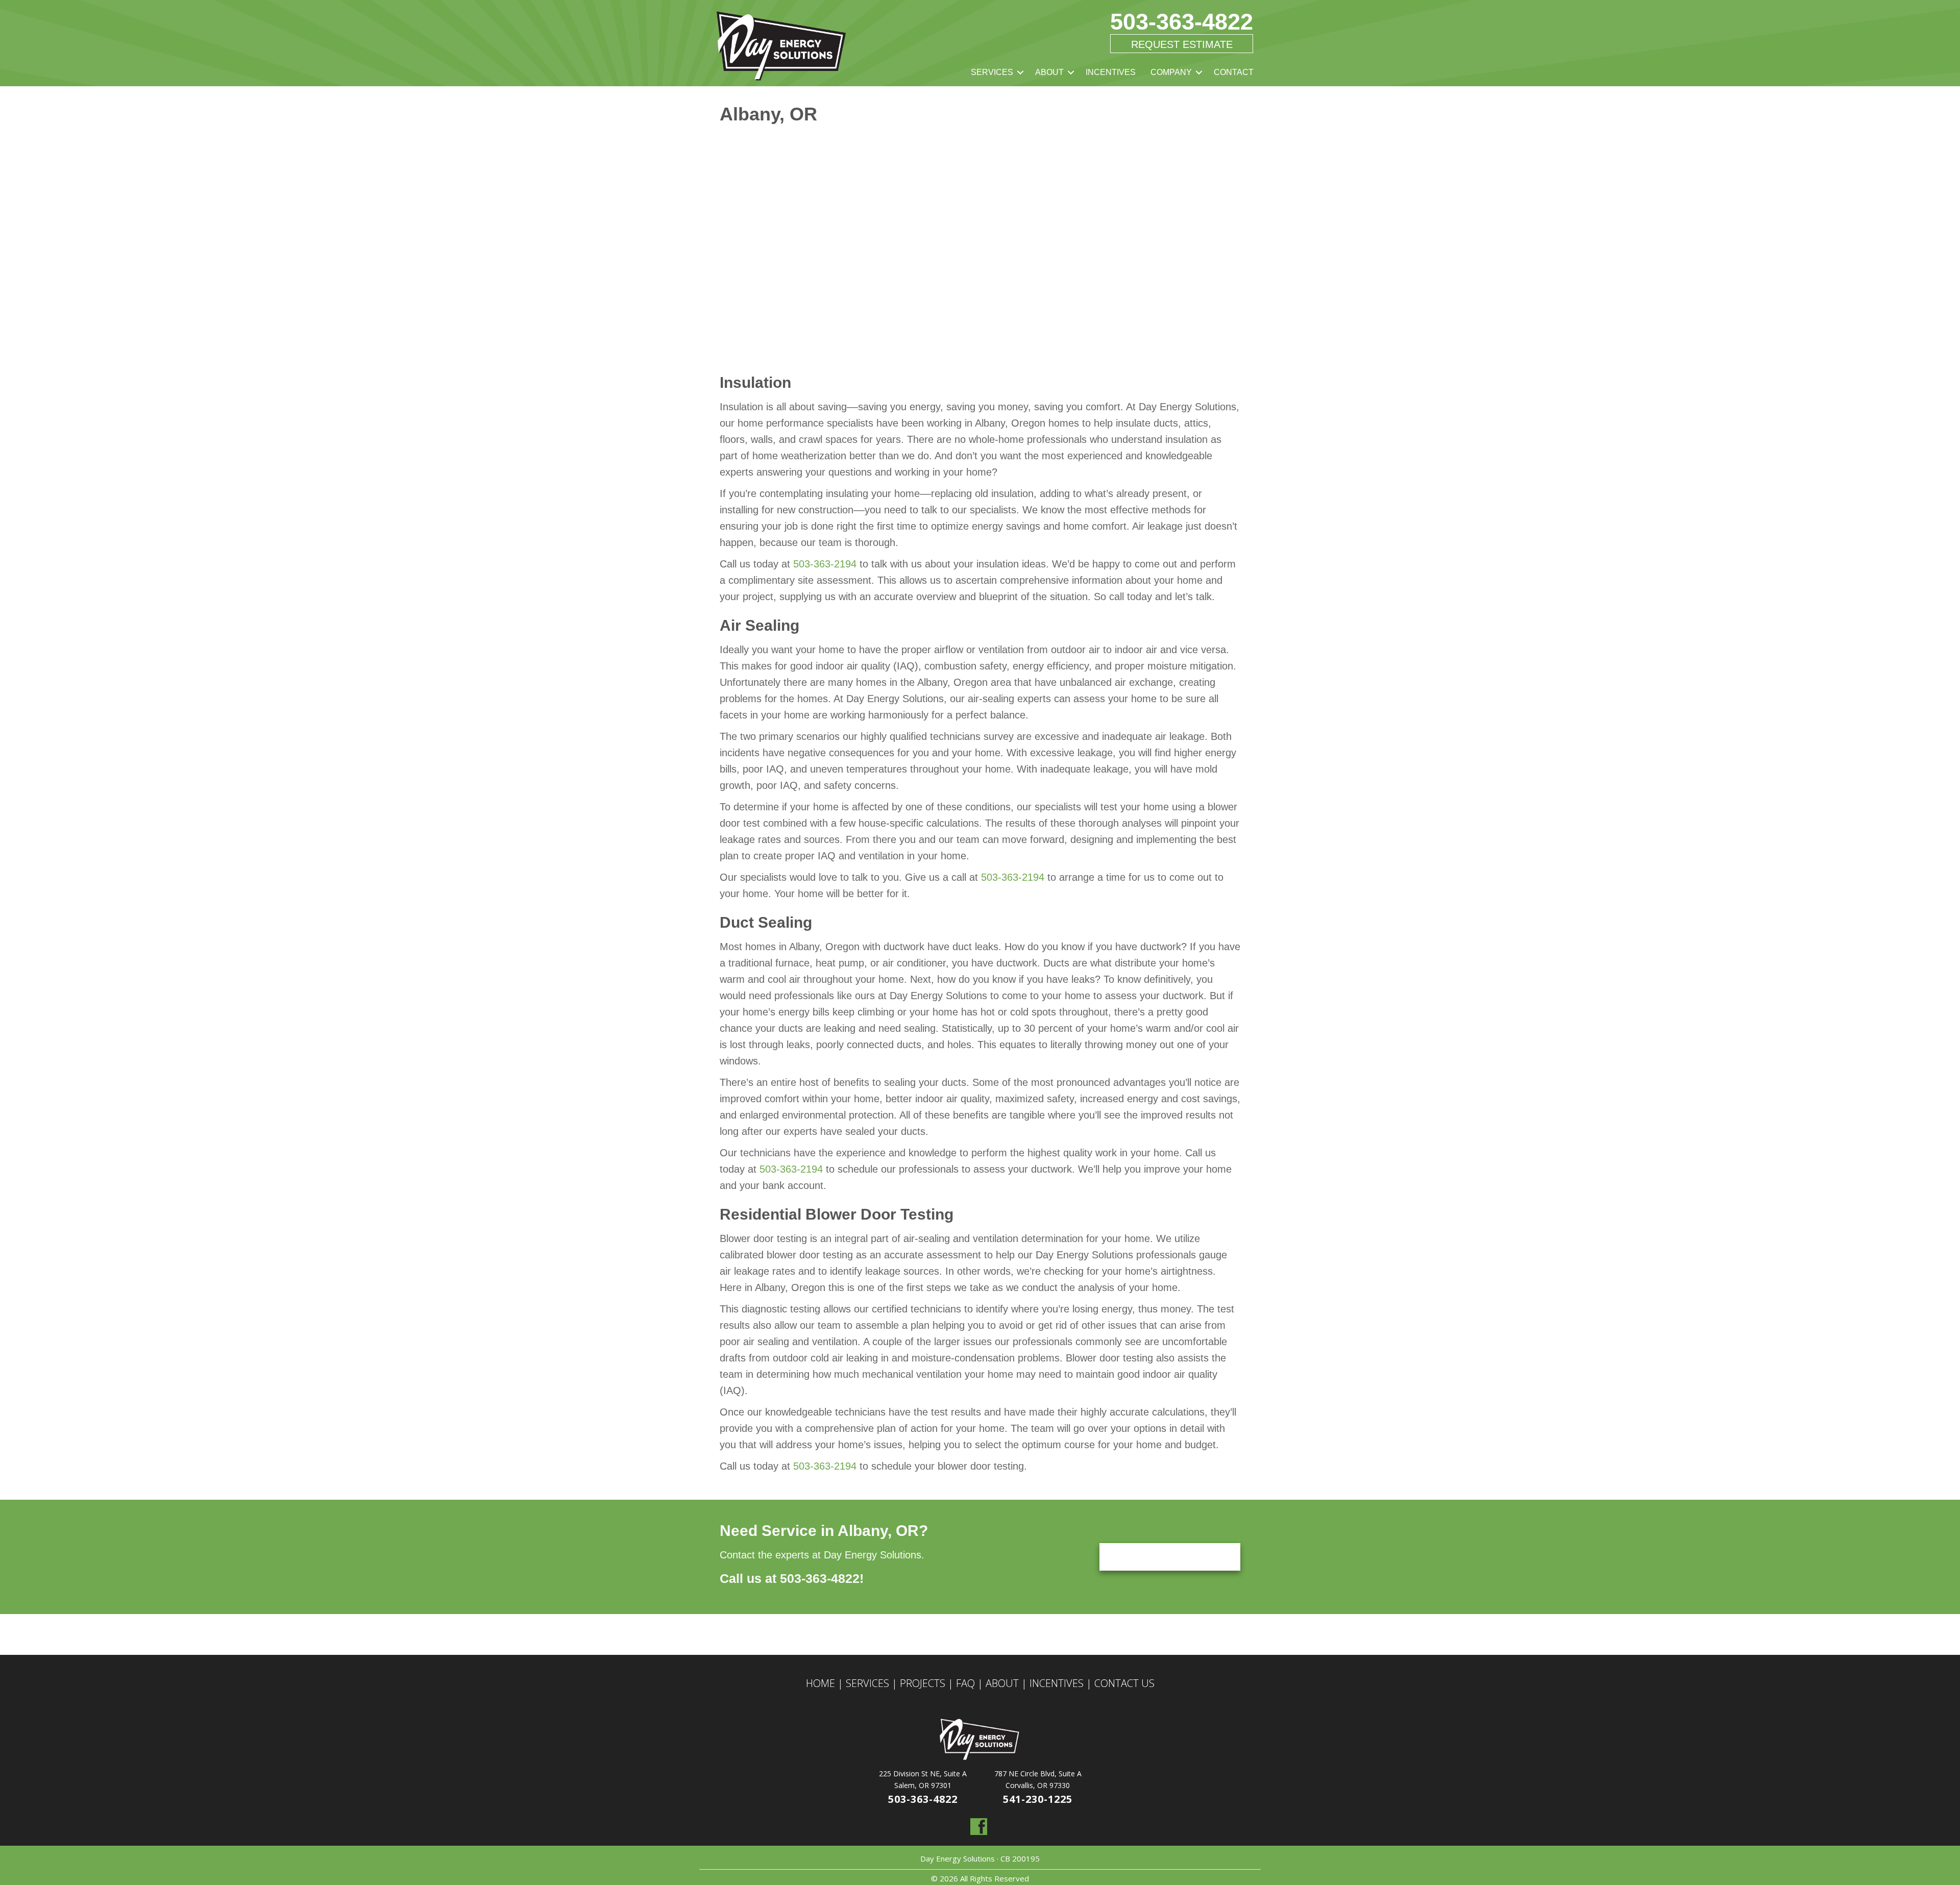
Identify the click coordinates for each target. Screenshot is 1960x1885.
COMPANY (1171, 72)
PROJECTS (923, 1683)
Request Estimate (1182, 44)
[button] (1020, 72)
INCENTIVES (1111, 72)
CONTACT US (1124, 1683)
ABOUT (1049, 72)
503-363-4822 (1182, 22)
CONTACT (1234, 72)
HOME (820, 1683)
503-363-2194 (825, 564)
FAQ (965, 1683)
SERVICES (992, 72)
